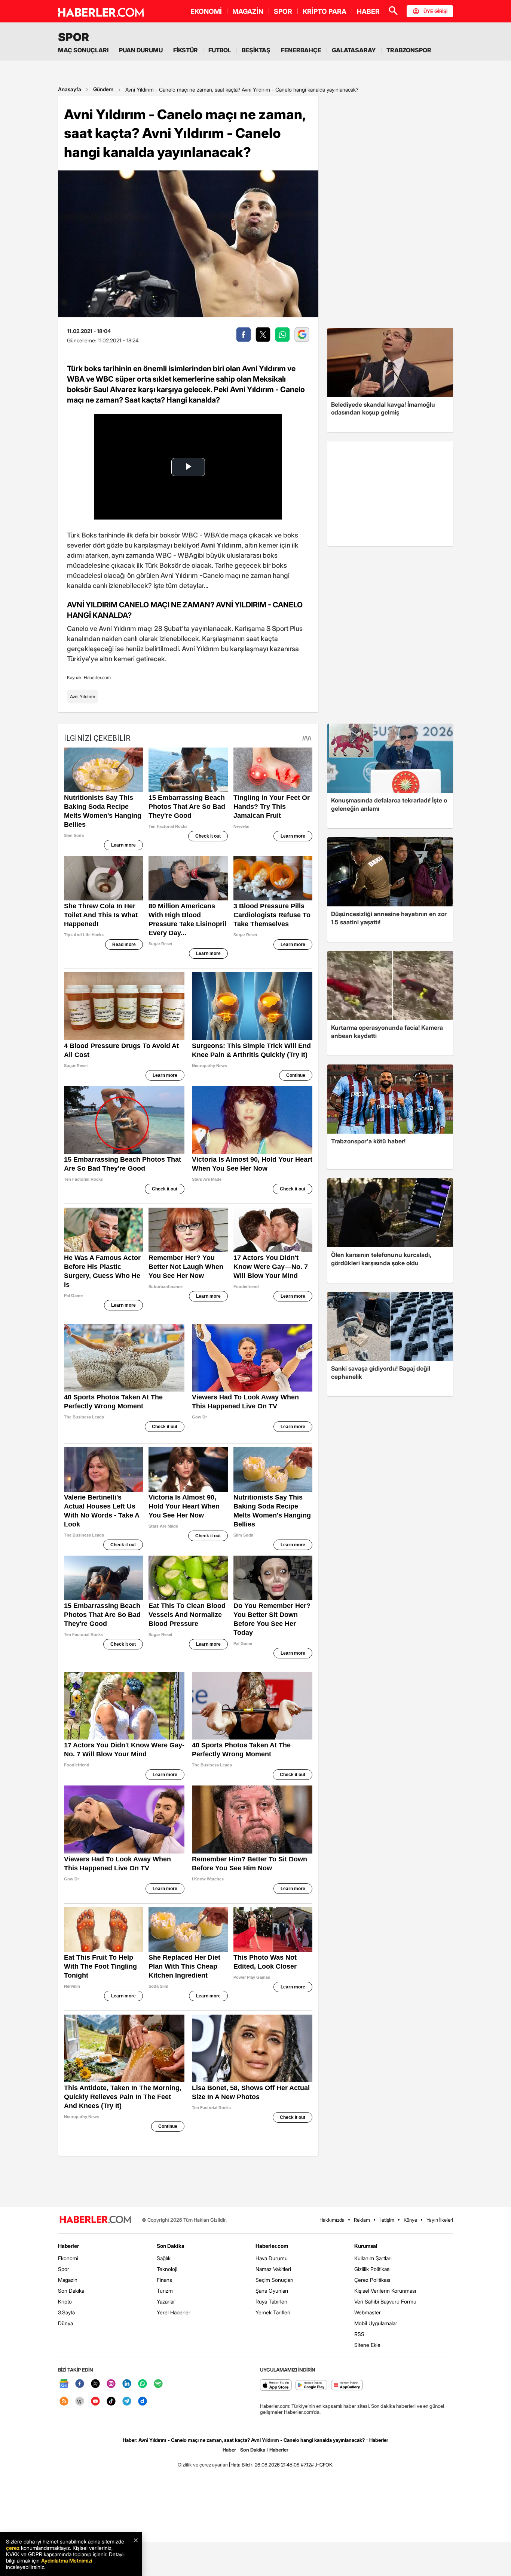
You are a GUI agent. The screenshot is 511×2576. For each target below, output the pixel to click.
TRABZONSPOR (409, 50)
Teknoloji (167, 2269)
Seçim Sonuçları (274, 2280)
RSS (359, 2334)
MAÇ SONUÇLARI (83, 50)
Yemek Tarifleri (273, 2312)
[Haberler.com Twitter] (95, 2384)
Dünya (65, 2323)
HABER (368, 11)
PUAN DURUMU (141, 50)
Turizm (165, 2291)
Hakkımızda (332, 2220)
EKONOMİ (206, 11)
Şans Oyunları (272, 2291)
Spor (64, 2269)
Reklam (362, 2220)
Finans (164, 2280)
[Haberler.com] (95, 2220)
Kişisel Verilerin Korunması (385, 2291)
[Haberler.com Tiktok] (111, 2402)
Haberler (68, 2246)
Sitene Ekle (367, 2345)
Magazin (68, 2280)
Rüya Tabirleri (271, 2301)
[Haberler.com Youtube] (95, 2402)
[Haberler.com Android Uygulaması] (311, 2386)
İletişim (387, 2220)
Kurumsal (366, 2246)
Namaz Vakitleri (273, 2269)
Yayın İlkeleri (440, 2220)
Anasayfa (70, 89)
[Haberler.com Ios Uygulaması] (276, 2386)
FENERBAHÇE (301, 50)
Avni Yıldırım (82, 697)
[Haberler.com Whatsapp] (143, 2384)
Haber (229, 2450)
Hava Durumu (272, 2258)
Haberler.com (272, 2246)
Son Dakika (71, 2291)
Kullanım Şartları (373, 2258)
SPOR (283, 11)
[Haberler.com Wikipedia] (80, 2402)
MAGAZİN (248, 11)
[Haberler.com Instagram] (111, 2384)
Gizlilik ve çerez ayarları (203, 2465)
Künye (410, 2220)
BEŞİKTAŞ (256, 50)
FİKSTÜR (186, 50)
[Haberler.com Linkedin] (127, 2384)
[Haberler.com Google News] (64, 2384)
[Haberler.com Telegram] (127, 2402)
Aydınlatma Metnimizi (67, 2560)
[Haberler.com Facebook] (80, 2384)
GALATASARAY (354, 50)
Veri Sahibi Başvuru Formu (385, 2301)
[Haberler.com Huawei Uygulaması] (347, 2386)
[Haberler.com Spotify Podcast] (158, 2384)
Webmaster (368, 2312)
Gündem (103, 89)
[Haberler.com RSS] (64, 2402)
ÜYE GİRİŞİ (435, 11)
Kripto (65, 2301)
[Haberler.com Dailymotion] (143, 2402)
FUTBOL (220, 50)
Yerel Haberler (174, 2312)
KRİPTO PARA (325, 11)
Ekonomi (68, 2258)
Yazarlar (166, 2301)
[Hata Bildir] (241, 2465)
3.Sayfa (66, 2312)
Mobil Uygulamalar (376, 2323)
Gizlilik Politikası (372, 2269)
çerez (13, 2548)
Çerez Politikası (372, 2280)
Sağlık (164, 2258)
